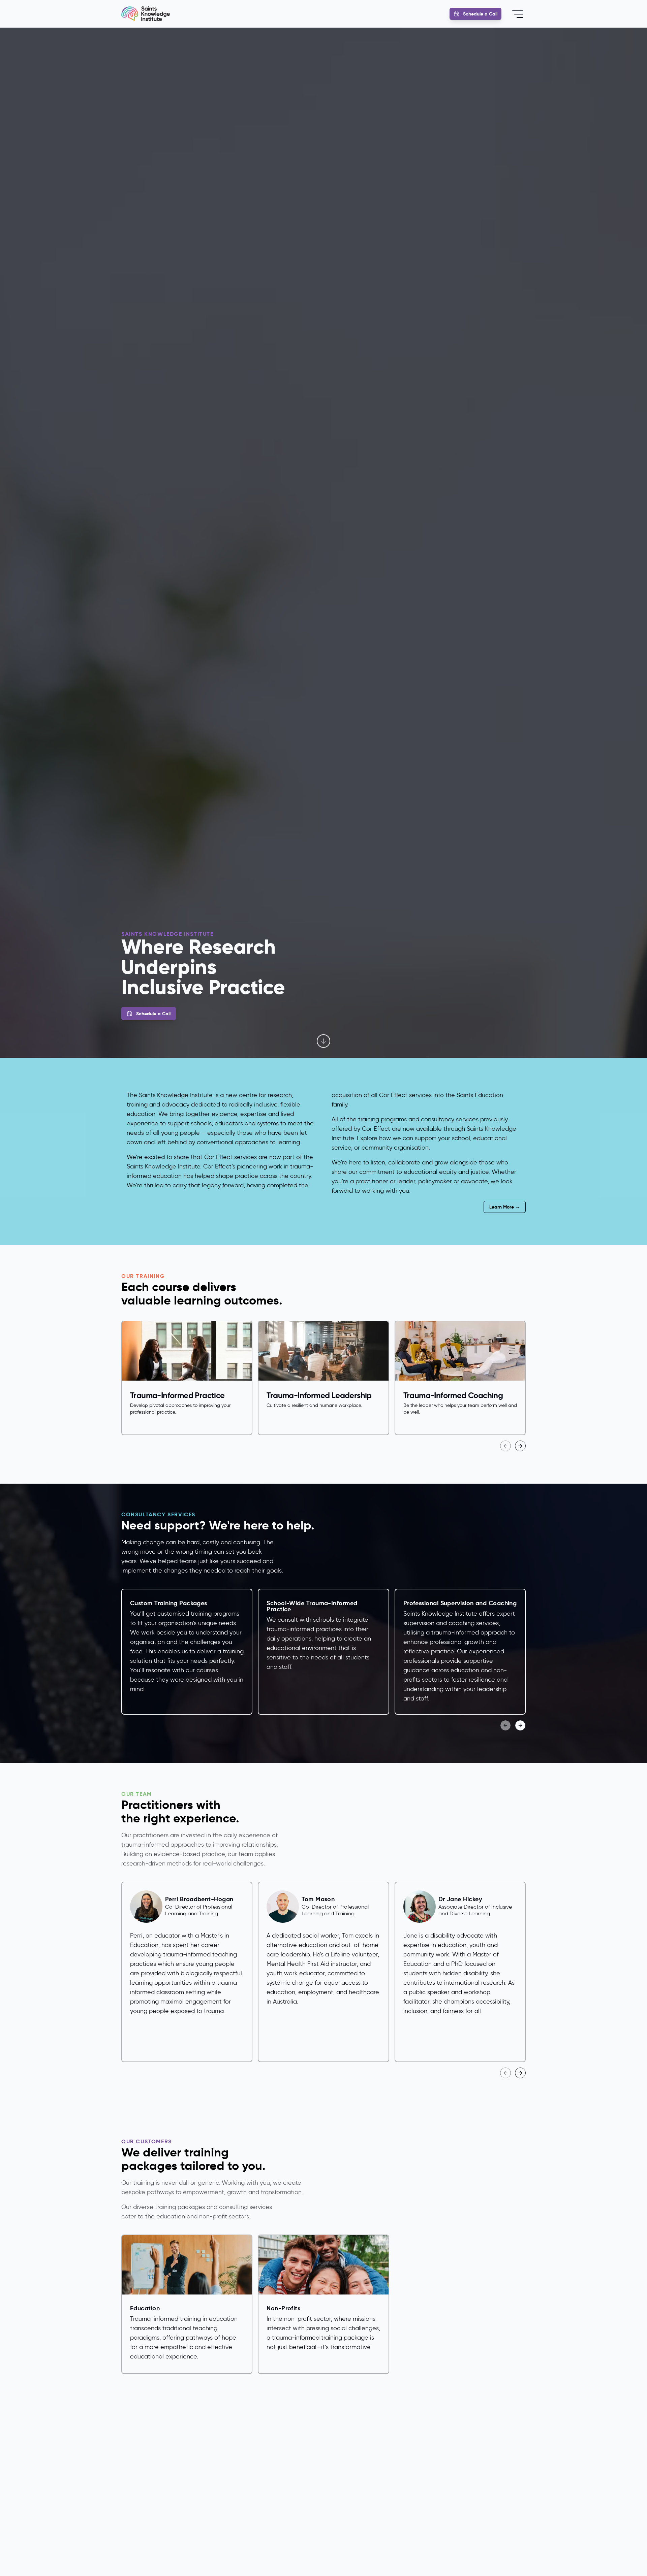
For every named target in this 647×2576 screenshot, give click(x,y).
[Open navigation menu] (518, 14)
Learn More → (505, 1207)
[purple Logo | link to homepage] (146, 14)
